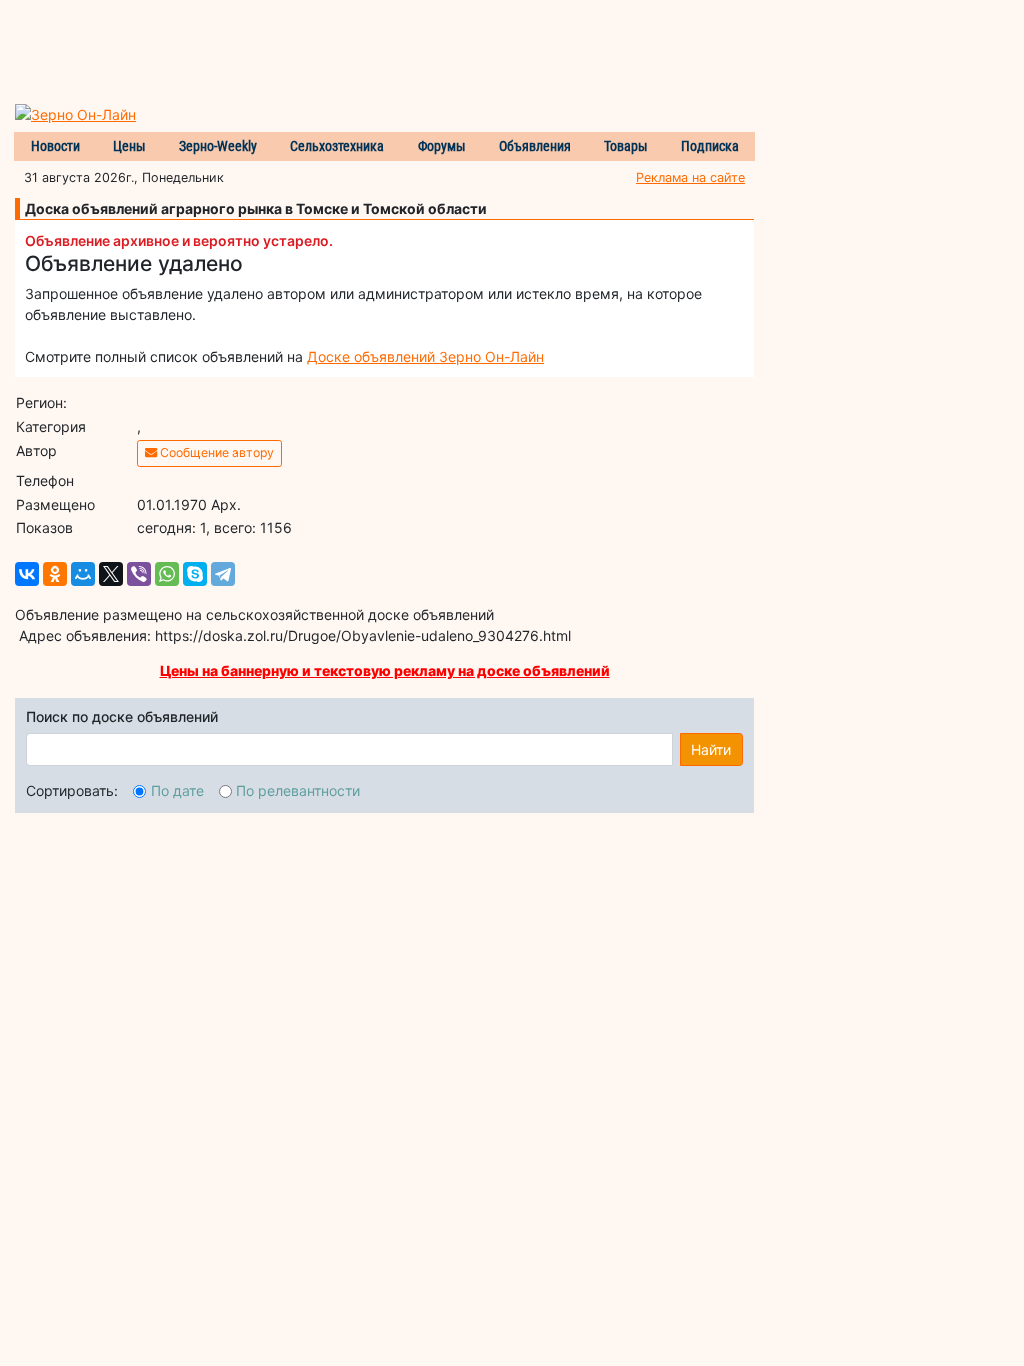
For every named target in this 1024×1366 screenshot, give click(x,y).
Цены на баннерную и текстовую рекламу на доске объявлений (385, 670)
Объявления (535, 146)
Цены (129, 146)
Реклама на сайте (690, 177)
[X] (111, 574)
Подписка (710, 146)
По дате (177, 790)
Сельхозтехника (337, 146)
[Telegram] (223, 574)
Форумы (442, 146)
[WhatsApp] (167, 574)
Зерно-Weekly (218, 146)
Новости (55, 146)
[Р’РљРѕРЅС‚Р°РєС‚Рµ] (27, 574)
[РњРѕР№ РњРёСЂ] (83, 574)
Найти (711, 749)
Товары (626, 146)
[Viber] (139, 574)
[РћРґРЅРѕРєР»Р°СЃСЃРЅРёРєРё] (55, 574)
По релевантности (298, 790)
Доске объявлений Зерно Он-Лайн (425, 356)
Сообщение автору (215, 452)
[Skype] (195, 574)
